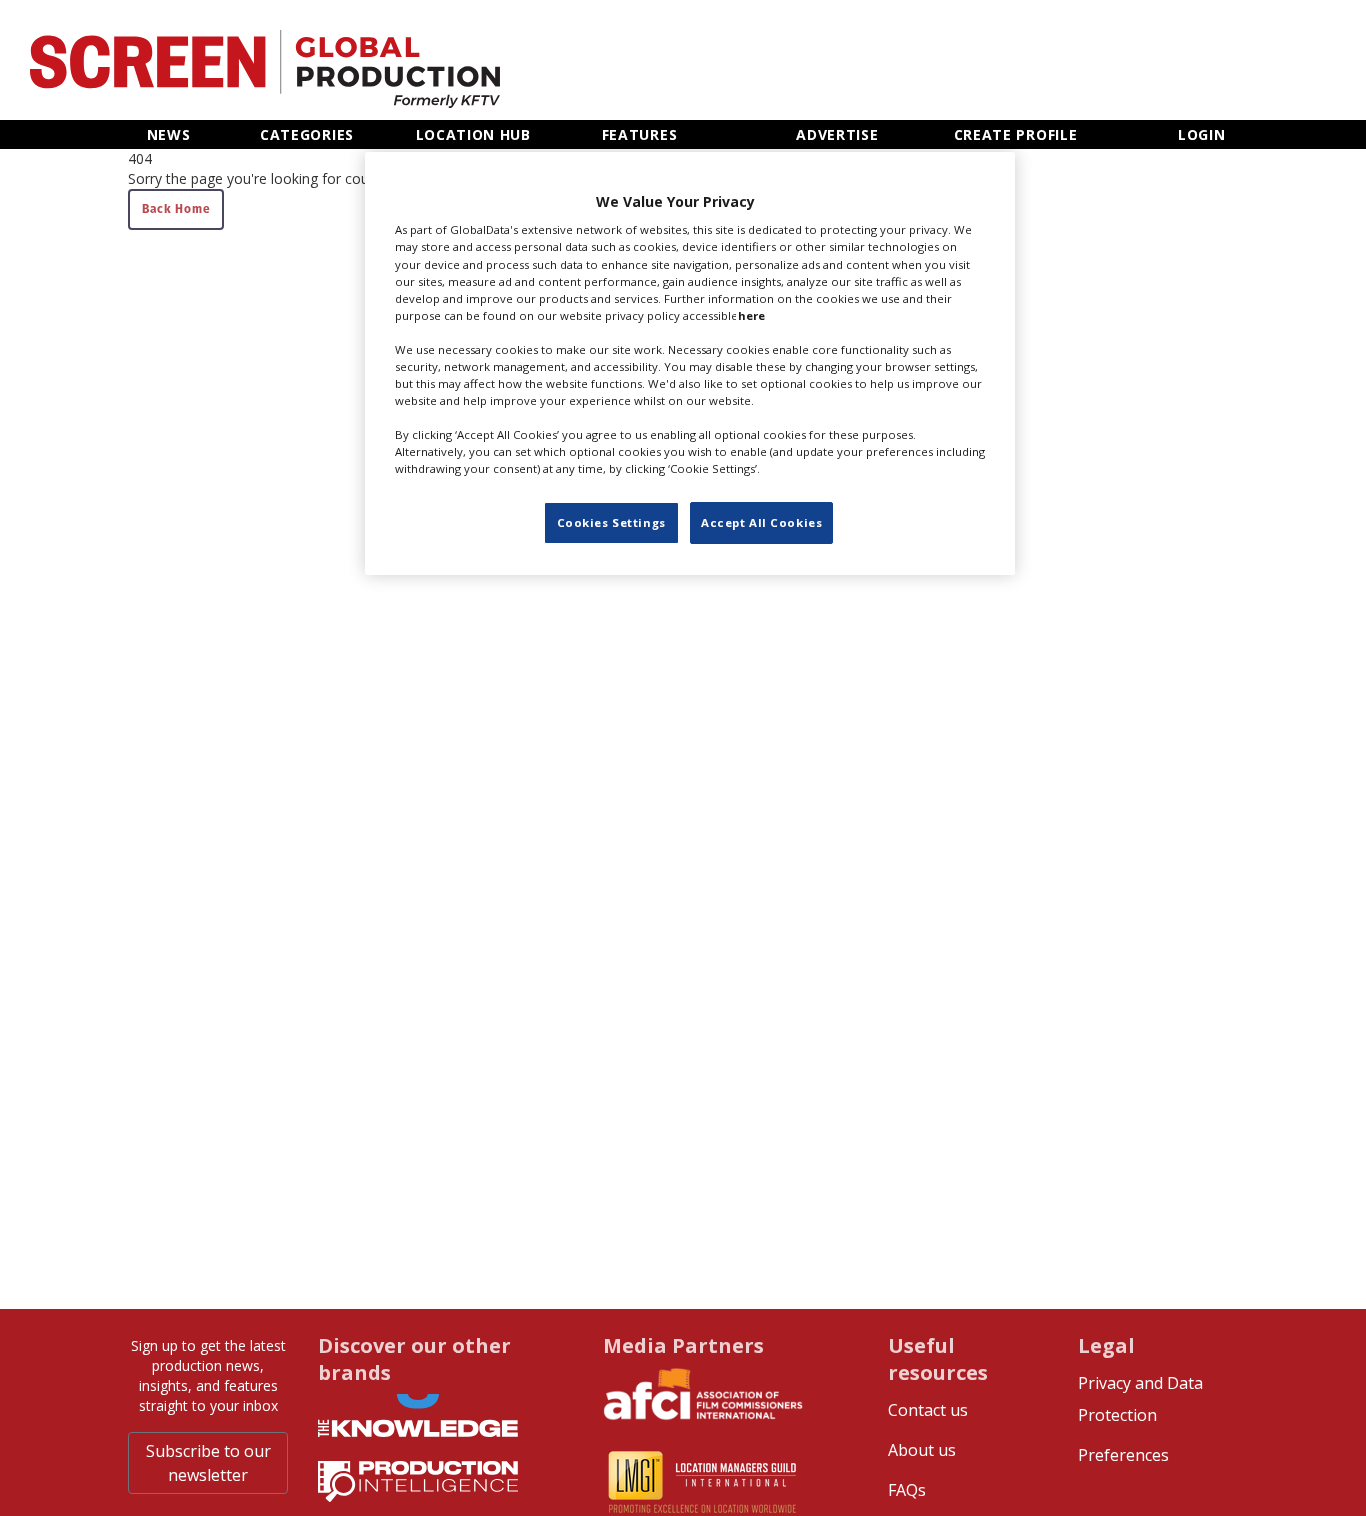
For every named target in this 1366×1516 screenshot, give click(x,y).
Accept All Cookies (761, 522)
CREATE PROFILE (1016, 134)
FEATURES (640, 134)
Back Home (176, 208)
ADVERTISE (837, 134)
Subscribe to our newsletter (208, 1463)
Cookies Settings (611, 522)
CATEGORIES (307, 134)
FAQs (907, 1490)
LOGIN (1202, 134)
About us (922, 1450)
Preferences (1123, 1455)
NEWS (169, 134)
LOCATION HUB (473, 134)
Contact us (928, 1410)
